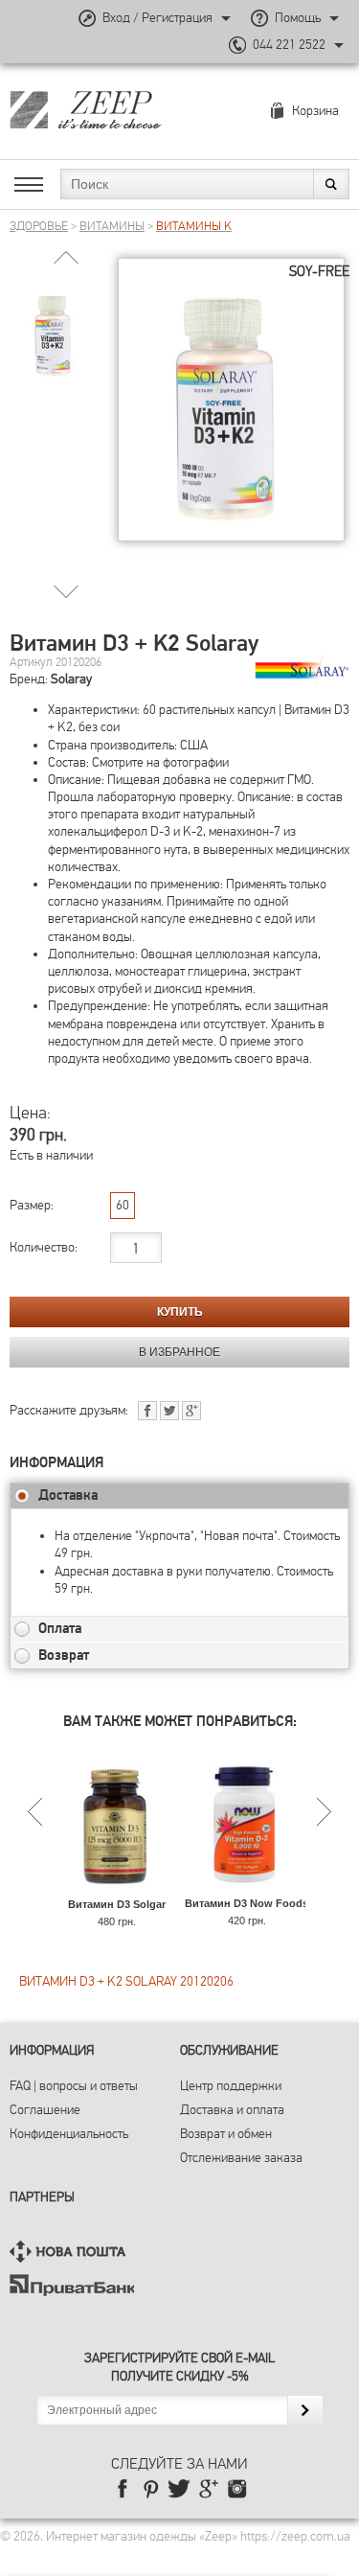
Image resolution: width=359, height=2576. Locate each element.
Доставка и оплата (232, 2110)
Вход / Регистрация (157, 18)
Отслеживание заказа (241, 2158)
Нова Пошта (72, 2252)
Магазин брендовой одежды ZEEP (119, 109)
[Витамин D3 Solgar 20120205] (116, 1888)
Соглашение (45, 2110)
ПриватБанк (72, 2285)
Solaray (71, 679)
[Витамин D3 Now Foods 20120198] (247, 1887)
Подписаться (305, 2410)
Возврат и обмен (226, 2134)
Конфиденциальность (69, 2134)
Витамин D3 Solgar (117, 1904)
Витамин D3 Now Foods (247, 1903)
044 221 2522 (289, 45)
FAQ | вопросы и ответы (74, 2086)
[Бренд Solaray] (302, 669)
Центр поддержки (231, 2086)
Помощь (298, 18)
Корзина (315, 111)
